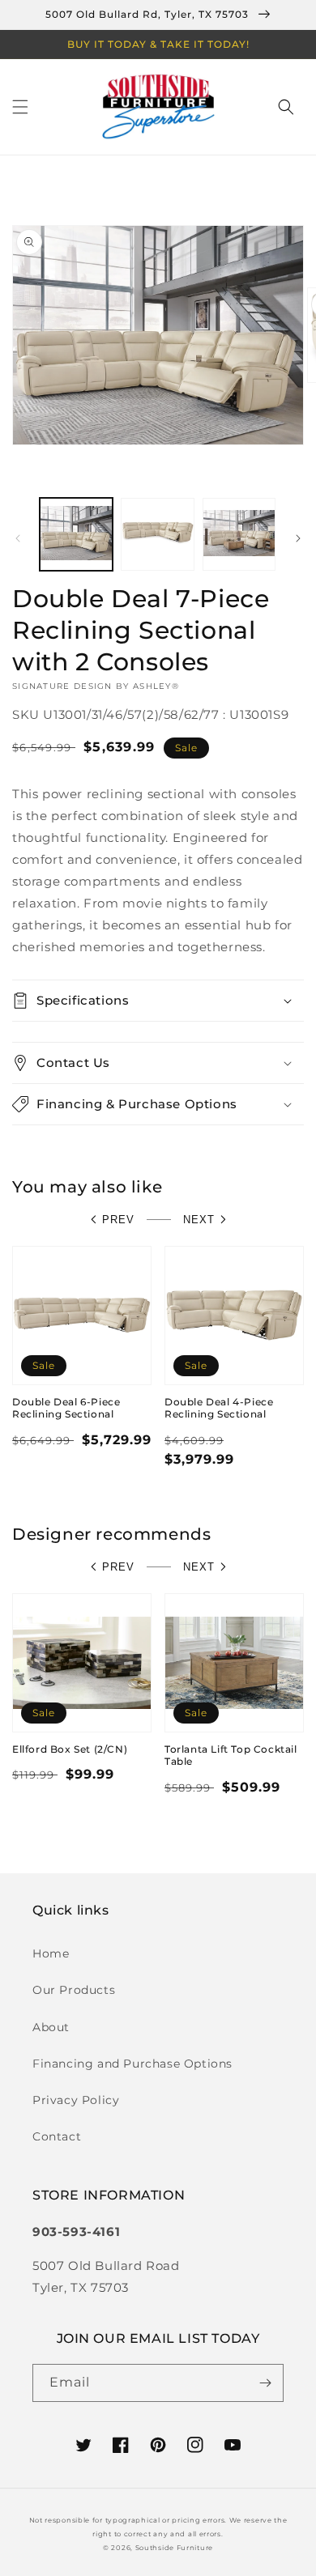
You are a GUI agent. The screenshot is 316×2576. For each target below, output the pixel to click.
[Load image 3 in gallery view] (239, 534)
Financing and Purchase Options (132, 2064)
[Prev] (18, 538)
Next (199, 1220)
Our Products (74, 1990)
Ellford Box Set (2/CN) (70, 1749)
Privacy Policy (76, 2100)
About (51, 2027)
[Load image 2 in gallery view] (157, 534)
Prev (118, 1220)
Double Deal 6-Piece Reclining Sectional (66, 1408)
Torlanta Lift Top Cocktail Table (231, 1756)
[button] (20, 107)
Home (51, 1953)
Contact (57, 2136)
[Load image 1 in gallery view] (76, 534)
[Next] (298, 538)
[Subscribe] (265, 2383)
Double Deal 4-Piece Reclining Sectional (219, 1408)
